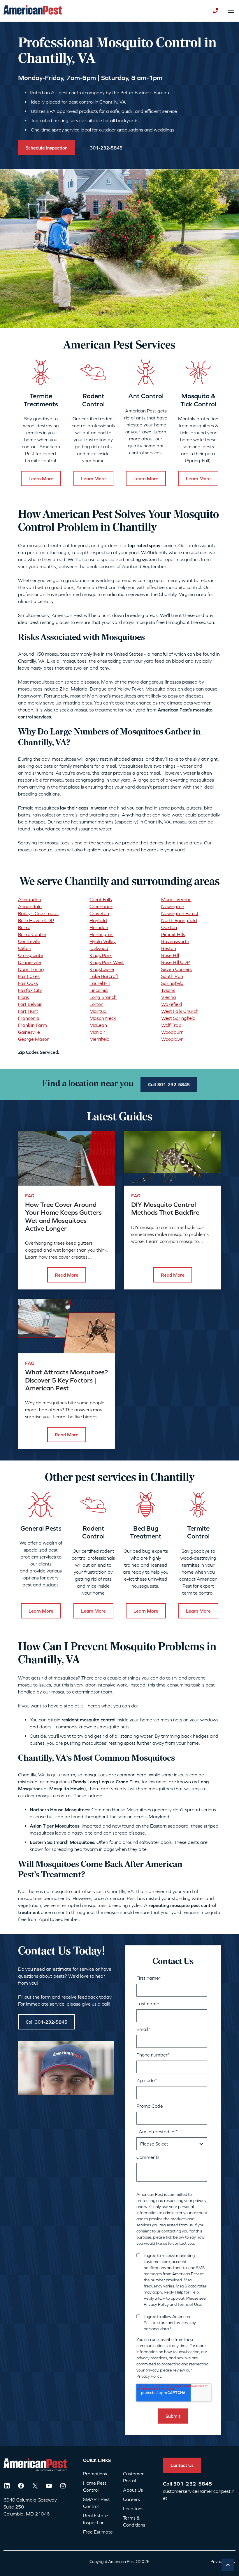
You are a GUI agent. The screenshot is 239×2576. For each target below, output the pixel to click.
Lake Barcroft (104, 976)
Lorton (96, 1004)
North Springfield (179, 920)
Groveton (99, 913)
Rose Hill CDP (175, 962)
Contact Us (182, 2465)
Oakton (169, 927)
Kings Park (101, 955)
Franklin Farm (32, 1025)
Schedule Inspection (47, 148)
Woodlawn (172, 1039)
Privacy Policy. (149, 2376)
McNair (97, 1032)
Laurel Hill (100, 983)
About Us (133, 2490)
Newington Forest (180, 913)
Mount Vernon (176, 899)
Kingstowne (102, 969)
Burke (24, 927)
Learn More (41, 478)
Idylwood (99, 948)
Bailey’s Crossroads (38, 913)
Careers (131, 2499)
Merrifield (100, 1039)
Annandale (30, 906)
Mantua (98, 1011)
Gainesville (29, 1032)
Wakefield (172, 1004)
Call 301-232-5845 (169, 1084)
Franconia (29, 1018)
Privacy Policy (156, 2304)
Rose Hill (170, 955)
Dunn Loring (31, 969)
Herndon (99, 927)
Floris (23, 997)
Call (168, 2484)
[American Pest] (33, 11)
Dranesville (30, 962)
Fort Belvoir (30, 1004)
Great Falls (101, 899)
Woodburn (172, 1032)
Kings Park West (107, 962)
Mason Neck (103, 1018)
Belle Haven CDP (36, 920)
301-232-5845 (193, 2484)
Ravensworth (175, 941)
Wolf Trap (171, 1025)
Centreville (29, 941)
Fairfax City (30, 990)
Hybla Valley (103, 941)
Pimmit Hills (173, 934)
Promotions (95, 2474)
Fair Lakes (29, 976)
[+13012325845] (215, 11)
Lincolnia (99, 990)
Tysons (168, 990)
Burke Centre (32, 934)
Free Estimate (98, 2532)
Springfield (172, 983)
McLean (98, 1025)
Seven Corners (176, 969)
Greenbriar (101, 906)
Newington (173, 906)
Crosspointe (31, 955)
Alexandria (30, 899)
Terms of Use (189, 2304)
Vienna (169, 997)
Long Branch (103, 997)
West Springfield (178, 1018)
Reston (169, 948)
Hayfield (98, 920)
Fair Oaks (28, 983)
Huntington (101, 934)
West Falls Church (180, 1011)
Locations (133, 2509)
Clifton (25, 948)
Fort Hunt (28, 1011)
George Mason (34, 1039)
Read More (67, 1275)
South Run (172, 976)
